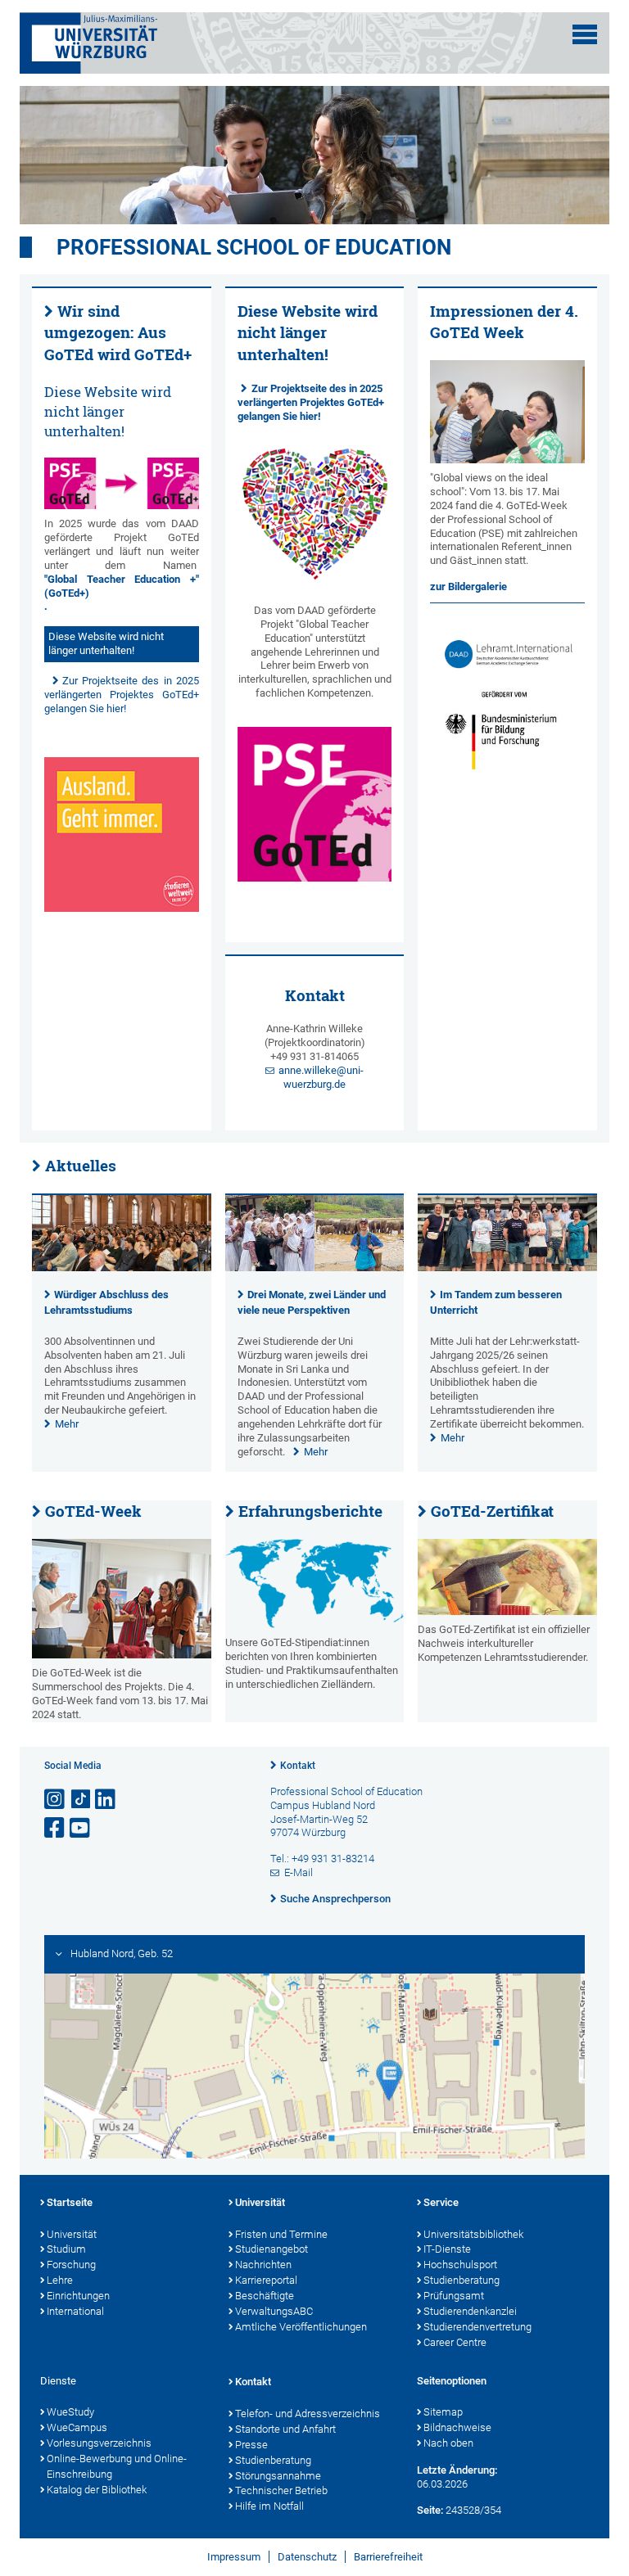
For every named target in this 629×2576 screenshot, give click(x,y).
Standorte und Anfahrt (285, 2429)
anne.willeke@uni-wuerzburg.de (321, 1077)
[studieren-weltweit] (122, 835)
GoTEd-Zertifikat (492, 1511)
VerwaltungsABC (274, 2311)
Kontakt (298, 1766)
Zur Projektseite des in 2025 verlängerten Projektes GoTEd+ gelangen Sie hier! (122, 695)
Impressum (234, 2557)
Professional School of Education (254, 247)
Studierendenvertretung (477, 2327)
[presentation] (122, 1268)
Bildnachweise (457, 2427)
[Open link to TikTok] (81, 1800)
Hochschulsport (460, 2265)
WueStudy (70, 2412)
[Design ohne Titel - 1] (122, 483)
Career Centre (455, 2342)
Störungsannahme (278, 2476)
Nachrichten (263, 2265)
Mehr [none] (67, 1424)
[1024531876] (507, 1577)
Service (441, 2202)
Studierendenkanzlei (470, 2311)
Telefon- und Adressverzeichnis (308, 2414)
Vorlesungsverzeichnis (99, 2443)
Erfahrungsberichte (310, 1511)
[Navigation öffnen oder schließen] (585, 34)
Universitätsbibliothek (473, 2234)
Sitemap (443, 2412)
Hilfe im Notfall (269, 2506)
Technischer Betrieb (281, 2490)
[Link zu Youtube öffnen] (81, 1828)
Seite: (430, 2510)
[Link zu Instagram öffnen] (56, 1800)
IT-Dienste (447, 2249)
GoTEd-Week (93, 1511)
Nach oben (448, 2443)
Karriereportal (266, 2280)
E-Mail (299, 1872)
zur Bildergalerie (468, 586)
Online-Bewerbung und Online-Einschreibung (117, 2466)
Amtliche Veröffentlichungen (301, 2327)
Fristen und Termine (281, 2234)
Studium (66, 2249)
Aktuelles (81, 1166)
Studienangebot (272, 2249)
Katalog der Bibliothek (97, 2490)
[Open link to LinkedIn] (106, 1800)
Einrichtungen (78, 2296)
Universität (72, 2234)
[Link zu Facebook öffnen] (56, 1828)
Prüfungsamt (454, 2296)
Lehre (60, 2280)
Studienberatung (462, 2280)
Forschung (71, 2265)
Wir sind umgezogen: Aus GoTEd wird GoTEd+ (118, 333)
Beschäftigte (265, 2296)
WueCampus (77, 2427)
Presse (251, 2445)
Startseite (70, 2202)
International (75, 2311)
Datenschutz (307, 2557)
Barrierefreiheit (388, 2557)
